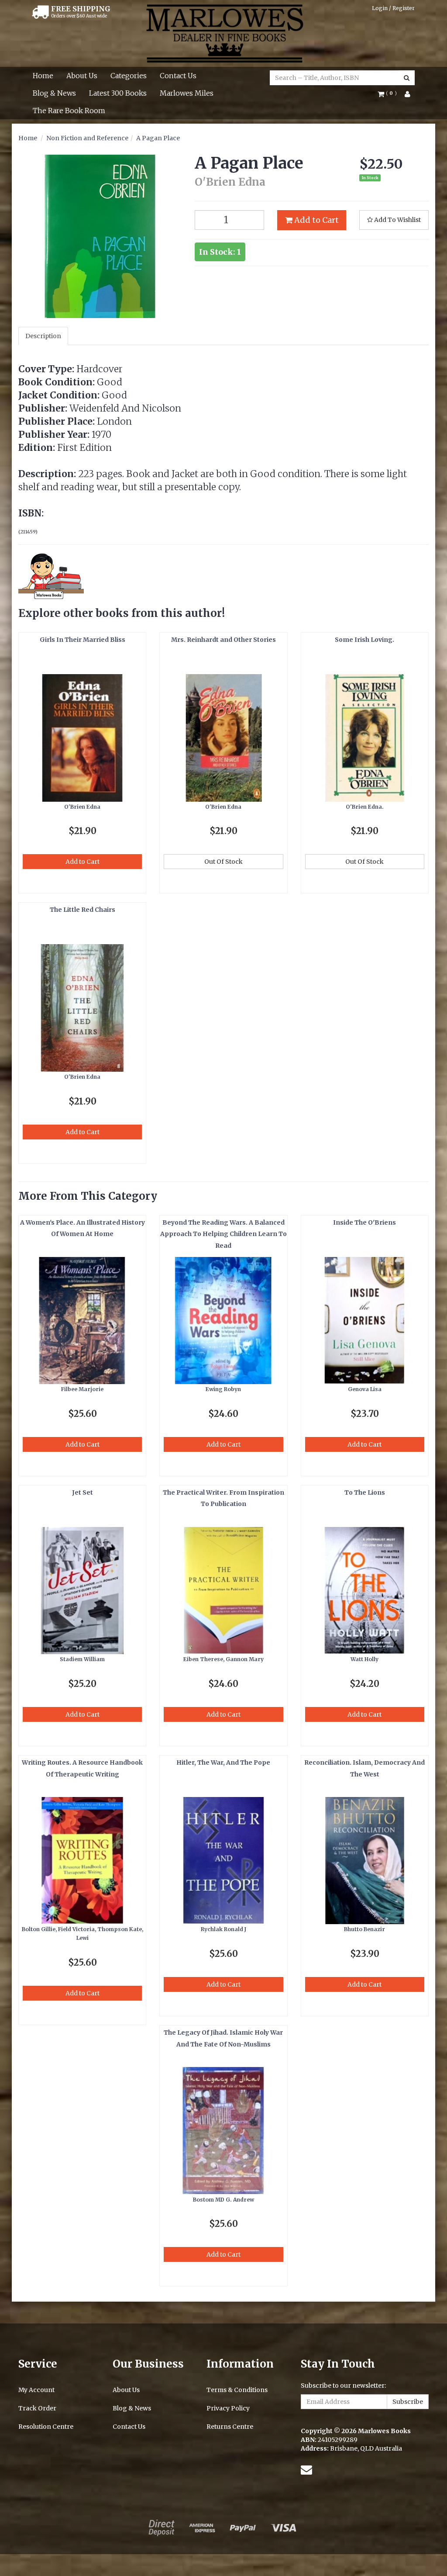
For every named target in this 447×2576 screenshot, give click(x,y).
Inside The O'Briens (364, 1222)
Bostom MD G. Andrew (223, 2200)
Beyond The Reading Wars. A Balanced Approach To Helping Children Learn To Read (223, 1234)
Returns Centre (230, 2427)
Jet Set (83, 1492)
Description (43, 336)
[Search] (407, 78)
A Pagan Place (158, 138)
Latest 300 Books (118, 93)
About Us (82, 76)
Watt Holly (364, 1659)
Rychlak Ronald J (223, 1929)
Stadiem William (82, 1659)
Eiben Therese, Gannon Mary (223, 1659)
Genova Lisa (365, 1389)
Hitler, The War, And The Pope (223, 1762)
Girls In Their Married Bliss (83, 640)
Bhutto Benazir (364, 1929)
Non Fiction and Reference (87, 138)
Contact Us (178, 76)
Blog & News (54, 93)
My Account (36, 2390)
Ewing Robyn (223, 1389)
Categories (129, 76)
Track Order (37, 2408)
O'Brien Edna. (365, 807)
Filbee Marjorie (82, 1389)
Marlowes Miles (187, 93)
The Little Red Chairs (83, 910)
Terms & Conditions (237, 2390)
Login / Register (393, 8)
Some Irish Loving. (364, 640)
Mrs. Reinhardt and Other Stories (223, 640)
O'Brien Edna (82, 807)
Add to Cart (316, 220)
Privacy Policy (228, 2408)
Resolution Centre (46, 2427)
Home (43, 76)
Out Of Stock (223, 862)
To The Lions (365, 1492)
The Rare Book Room (69, 111)
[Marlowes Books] (224, 33)
